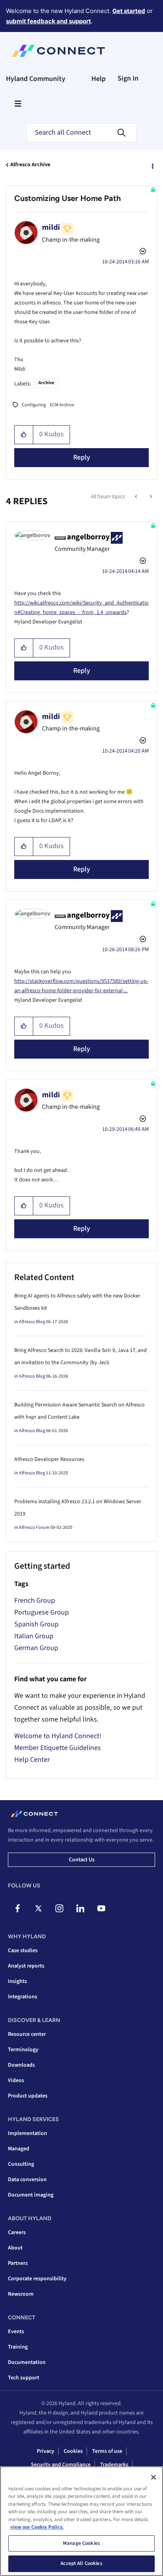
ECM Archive (62, 405)
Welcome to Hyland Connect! (58, 1736)
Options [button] (152, 165)
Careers (17, 2232)
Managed (19, 2149)
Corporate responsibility (37, 2279)
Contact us (82, 1860)
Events (16, 2332)
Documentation (27, 2362)
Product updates (28, 2096)
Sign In (128, 78)
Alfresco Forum (34, 1527)
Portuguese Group (42, 1612)
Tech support (24, 2378)
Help (99, 79)
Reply (82, 457)
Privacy (45, 2451)
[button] (24, 435)
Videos (16, 2080)
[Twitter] (38, 1908)
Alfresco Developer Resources (49, 1459)
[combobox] (81, 133)
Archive (46, 383)
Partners (18, 2263)
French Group (35, 1601)
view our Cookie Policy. (37, 2527)
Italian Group (34, 1636)
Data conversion (27, 2180)
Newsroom (21, 2294)
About (15, 2248)
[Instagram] (59, 1908)
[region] (81, 2521)
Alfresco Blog (32, 1322)
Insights (17, 1981)
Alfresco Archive (30, 165)
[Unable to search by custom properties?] (137, 497)
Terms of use (107, 2451)
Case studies (23, 1951)
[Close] (154, 2477)
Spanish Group (36, 1624)
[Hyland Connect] (58, 51)
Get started (129, 11)
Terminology (23, 2050)
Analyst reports (26, 1966)
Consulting (21, 2164)
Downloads (21, 2065)
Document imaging (31, 2195)
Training (18, 2347)
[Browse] (18, 103)
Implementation (27, 2133)
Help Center (32, 1760)
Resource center (27, 2034)
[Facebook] (17, 1908)
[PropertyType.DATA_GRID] (150, 497)
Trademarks (114, 2465)
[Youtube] (101, 1908)
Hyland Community (36, 79)
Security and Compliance (61, 2465)
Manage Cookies (81, 2543)
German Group (36, 1648)
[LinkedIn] (80, 1908)
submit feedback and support (48, 21)
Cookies (73, 2451)
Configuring (34, 405)
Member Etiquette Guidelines (58, 1748)
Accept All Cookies (81, 2563)
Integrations (23, 1997)
